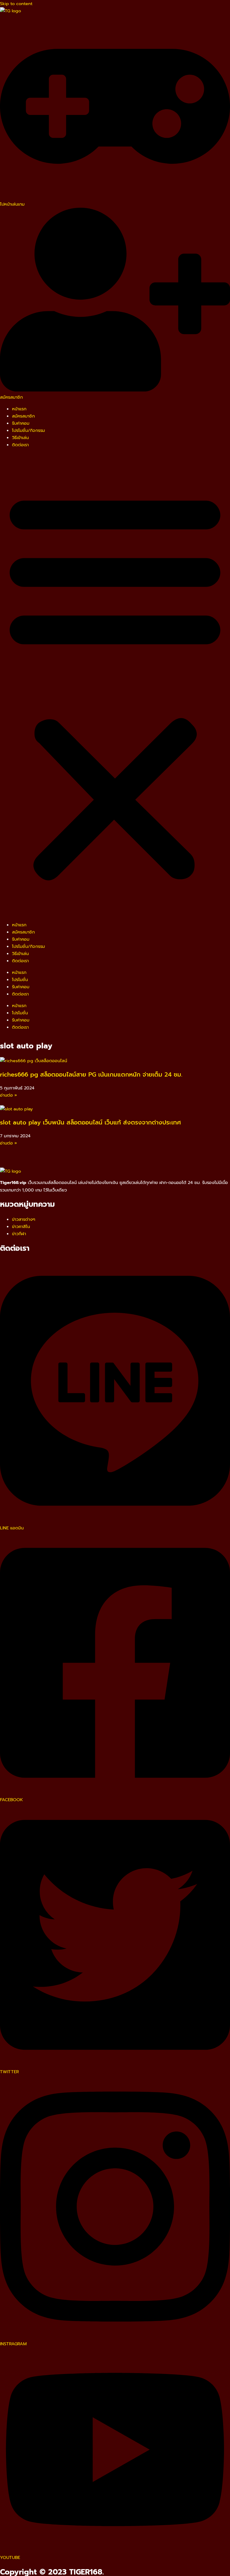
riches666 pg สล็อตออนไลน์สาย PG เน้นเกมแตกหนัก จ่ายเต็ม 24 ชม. (91, 1074)
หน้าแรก (19, 409)
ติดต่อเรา (20, 445)
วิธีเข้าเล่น (20, 438)
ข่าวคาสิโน (21, 1226)
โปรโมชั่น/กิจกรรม (28, 430)
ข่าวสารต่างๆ (24, 1219)
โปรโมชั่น (20, 980)
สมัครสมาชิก (23, 416)
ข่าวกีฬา (19, 1234)
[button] (115, 685)
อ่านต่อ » (9, 1095)
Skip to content (16, 4)
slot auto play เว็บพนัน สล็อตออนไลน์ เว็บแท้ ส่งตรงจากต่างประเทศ (90, 1122)
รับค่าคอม (21, 423)
